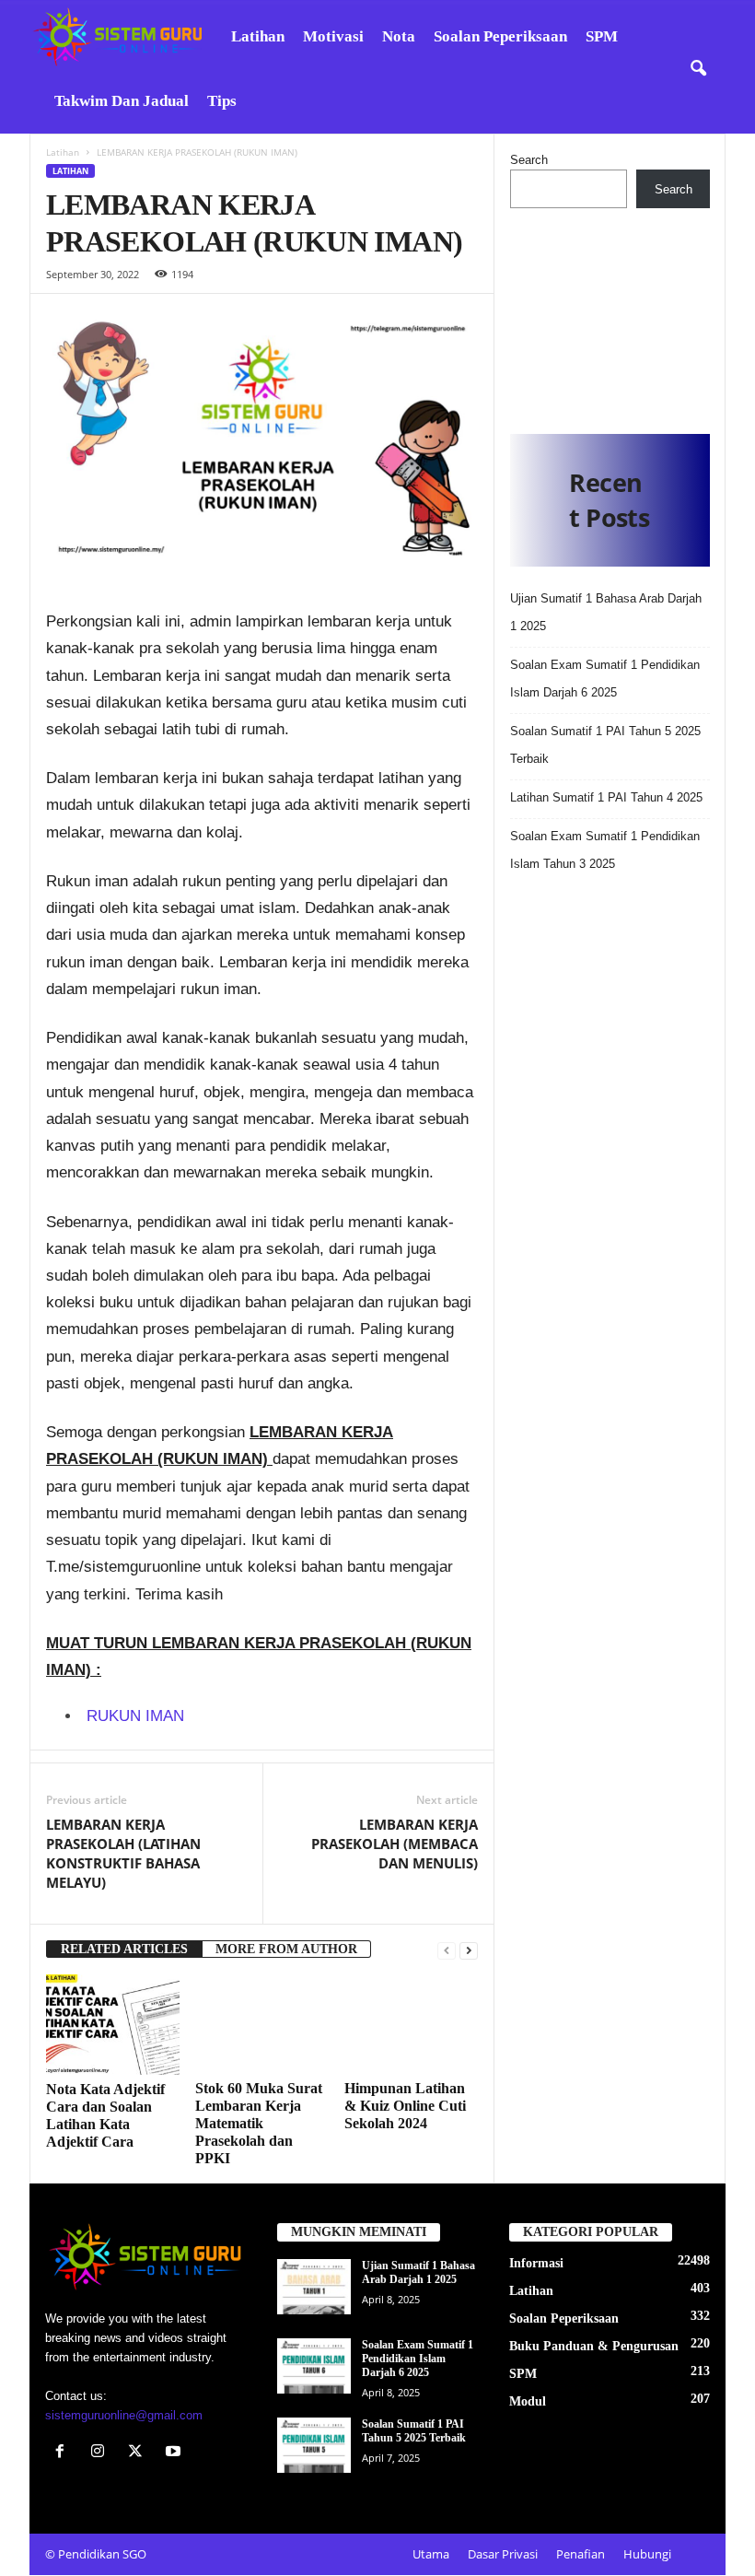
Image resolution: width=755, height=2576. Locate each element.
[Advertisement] (610, 314)
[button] (698, 69)
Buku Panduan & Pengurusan (594, 2347)
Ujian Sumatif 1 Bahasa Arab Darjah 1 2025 (418, 2273)
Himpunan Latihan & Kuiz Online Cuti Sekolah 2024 (405, 2107)
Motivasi (333, 36)
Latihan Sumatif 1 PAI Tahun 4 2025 (606, 797)
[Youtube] (175, 2453)
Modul (528, 2402)
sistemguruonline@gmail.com (124, 2415)
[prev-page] (447, 1950)
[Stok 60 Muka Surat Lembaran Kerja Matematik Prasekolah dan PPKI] (262, 2024)
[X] (139, 2453)
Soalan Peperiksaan (500, 36)
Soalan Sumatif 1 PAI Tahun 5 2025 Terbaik (414, 2432)
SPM (602, 36)
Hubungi (647, 2555)
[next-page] (469, 1950)
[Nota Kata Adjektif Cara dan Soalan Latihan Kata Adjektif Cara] (113, 2024)
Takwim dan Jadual (122, 101)
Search (529, 160)
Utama (431, 2555)
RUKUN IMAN (135, 1716)
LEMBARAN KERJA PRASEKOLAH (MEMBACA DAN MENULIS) (395, 1844)
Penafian (581, 2555)
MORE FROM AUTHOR (286, 1949)
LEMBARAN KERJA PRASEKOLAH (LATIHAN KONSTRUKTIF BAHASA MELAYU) (123, 1853)
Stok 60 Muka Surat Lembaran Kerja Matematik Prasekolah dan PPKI (259, 2124)
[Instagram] (102, 2453)
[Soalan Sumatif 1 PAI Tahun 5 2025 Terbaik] (314, 2446)
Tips (222, 101)
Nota (399, 36)
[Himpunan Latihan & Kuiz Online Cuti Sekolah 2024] (411, 2024)
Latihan (258, 36)
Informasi (536, 2264)
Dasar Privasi (503, 2555)
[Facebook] (64, 2453)
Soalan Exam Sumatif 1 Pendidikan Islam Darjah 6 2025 (418, 2359)
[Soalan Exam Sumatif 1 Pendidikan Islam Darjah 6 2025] (314, 2367)
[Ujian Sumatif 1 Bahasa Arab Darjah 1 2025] (314, 2288)
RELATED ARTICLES (124, 1949)
